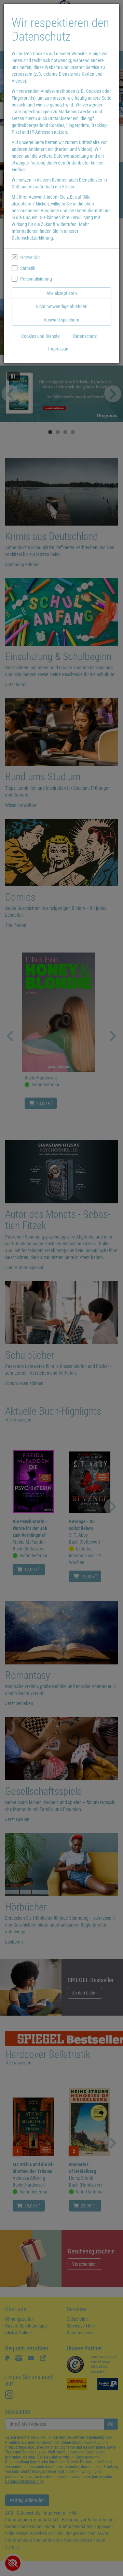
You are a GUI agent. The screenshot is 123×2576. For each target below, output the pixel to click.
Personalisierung (36, 279)
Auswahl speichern (61, 320)
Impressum (59, 349)
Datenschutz (85, 336)
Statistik (28, 268)
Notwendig (30, 257)
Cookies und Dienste (40, 336)
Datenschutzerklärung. (33, 238)
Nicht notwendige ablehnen (61, 306)
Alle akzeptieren (62, 293)
